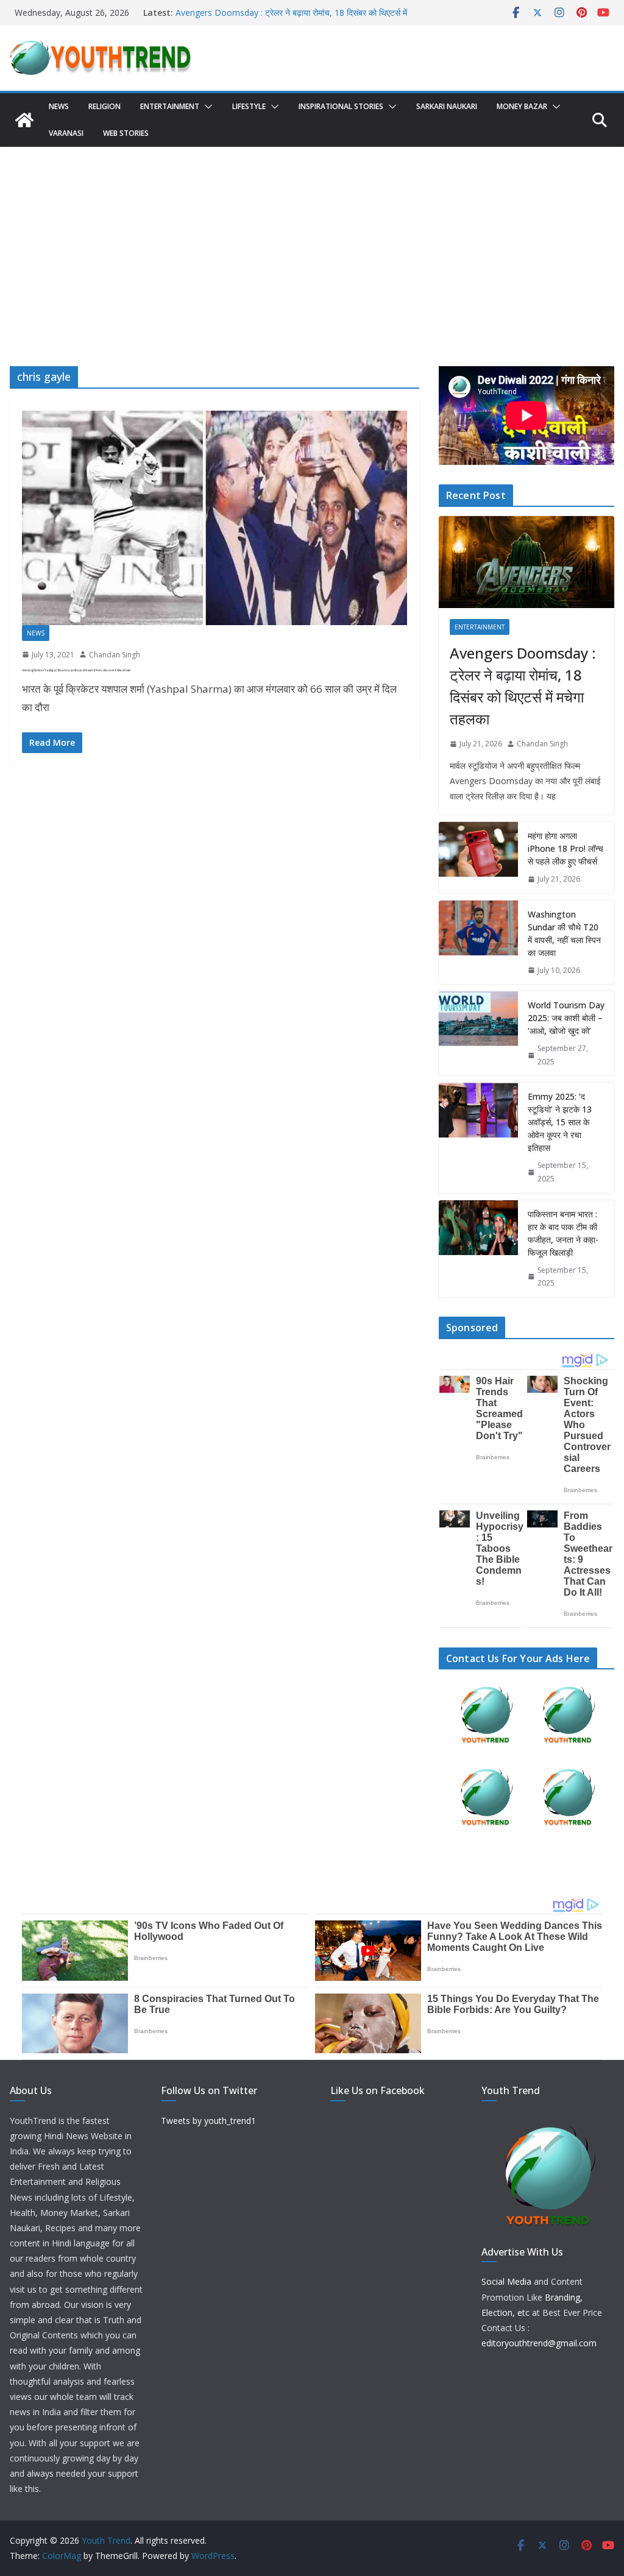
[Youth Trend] (24, 120)
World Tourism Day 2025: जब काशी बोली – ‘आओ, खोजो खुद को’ (566, 1018)
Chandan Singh (115, 655)
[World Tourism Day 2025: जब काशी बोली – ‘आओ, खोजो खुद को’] (478, 1033)
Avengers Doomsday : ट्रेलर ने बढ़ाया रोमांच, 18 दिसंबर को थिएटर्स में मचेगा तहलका (523, 686)
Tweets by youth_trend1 (208, 2121)
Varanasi (66, 133)
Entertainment (170, 106)
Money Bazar (522, 106)
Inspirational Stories (341, 106)
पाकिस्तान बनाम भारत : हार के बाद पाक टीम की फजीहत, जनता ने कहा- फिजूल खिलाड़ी (563, 1233)
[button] (206, 107)
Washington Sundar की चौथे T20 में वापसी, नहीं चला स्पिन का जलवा (564, 933)
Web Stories (126, 133)
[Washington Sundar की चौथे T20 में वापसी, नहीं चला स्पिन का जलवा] (478, 943)
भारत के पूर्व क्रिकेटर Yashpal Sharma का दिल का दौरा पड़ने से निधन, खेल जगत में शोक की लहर (76, 670)
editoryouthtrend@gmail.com (539, 2343)
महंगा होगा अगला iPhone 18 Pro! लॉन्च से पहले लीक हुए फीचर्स (565, 848)
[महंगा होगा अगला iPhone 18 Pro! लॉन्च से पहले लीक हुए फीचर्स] (478, 858)
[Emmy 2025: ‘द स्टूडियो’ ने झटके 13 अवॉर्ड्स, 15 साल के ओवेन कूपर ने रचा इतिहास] (478, 1138)
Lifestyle (249, 106)
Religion (105, 106)
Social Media (506, 2281)
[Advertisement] (312, 238)
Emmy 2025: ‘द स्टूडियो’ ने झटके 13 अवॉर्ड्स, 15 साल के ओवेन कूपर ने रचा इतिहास (560, 1122)
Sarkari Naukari (447, 106)
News (59, 106)
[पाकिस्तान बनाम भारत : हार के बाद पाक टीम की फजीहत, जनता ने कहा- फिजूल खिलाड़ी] (478, 1249)
